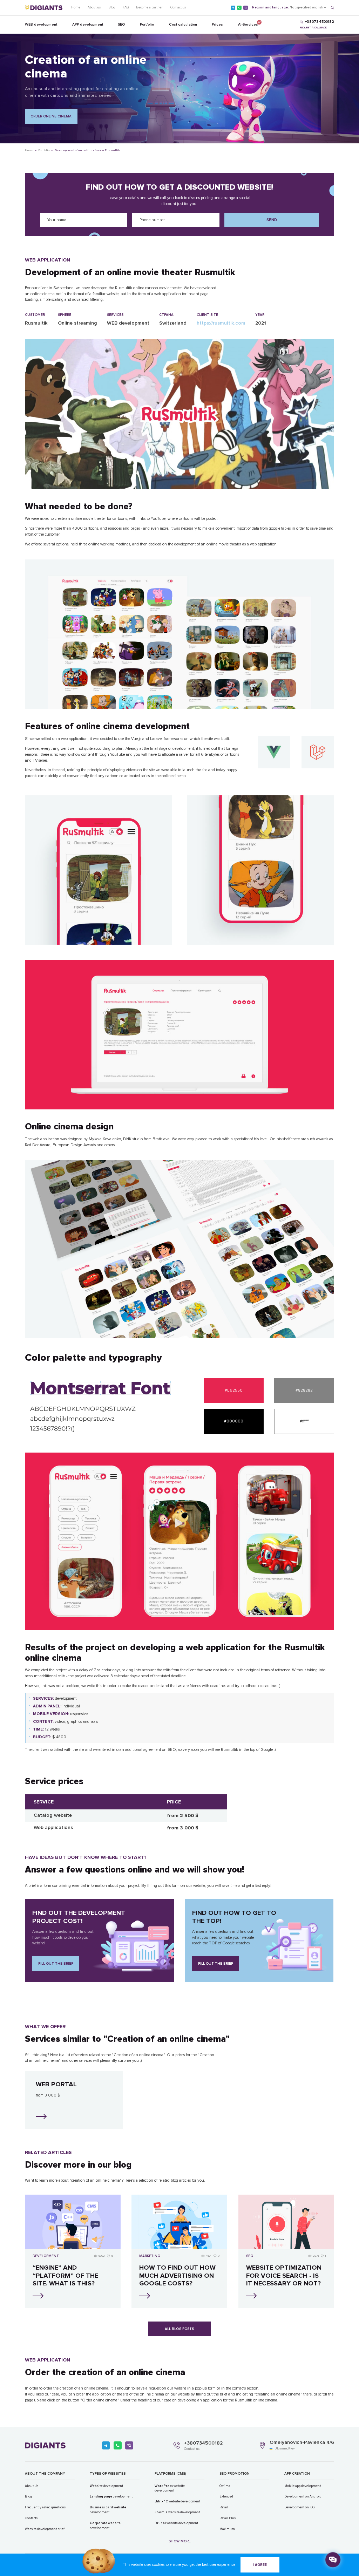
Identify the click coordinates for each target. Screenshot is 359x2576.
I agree (260, 2565)
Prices (217, 24)
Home (76, 7)
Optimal (225, 2486)
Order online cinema (51, 116)
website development (170, 2488)
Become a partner (149, 7)
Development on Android (303, 2496)
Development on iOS (299, 2507)
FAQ (126, 7)
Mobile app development (303, 2486)
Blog (112, 7)
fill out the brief (56, 1964)
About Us (32, 2486)
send (272, 220)
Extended (226, 2496)
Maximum (227, 2529)
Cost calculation (183, 24)
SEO (121, 24)
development (106, 2486)
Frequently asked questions (45, 2507)
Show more (180, 2541)
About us (94, 7)
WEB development (41, 24)
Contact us (178, 7)
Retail (224, 2507)
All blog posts (179, 2329)
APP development (88, 24)
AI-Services (248, 23)
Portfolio (147, 24)
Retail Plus (228, 2518)
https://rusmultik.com (221, 323)
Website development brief (45, 2529)
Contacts (31, 2518)
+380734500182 (203, 2443)
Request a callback (313, 28)
